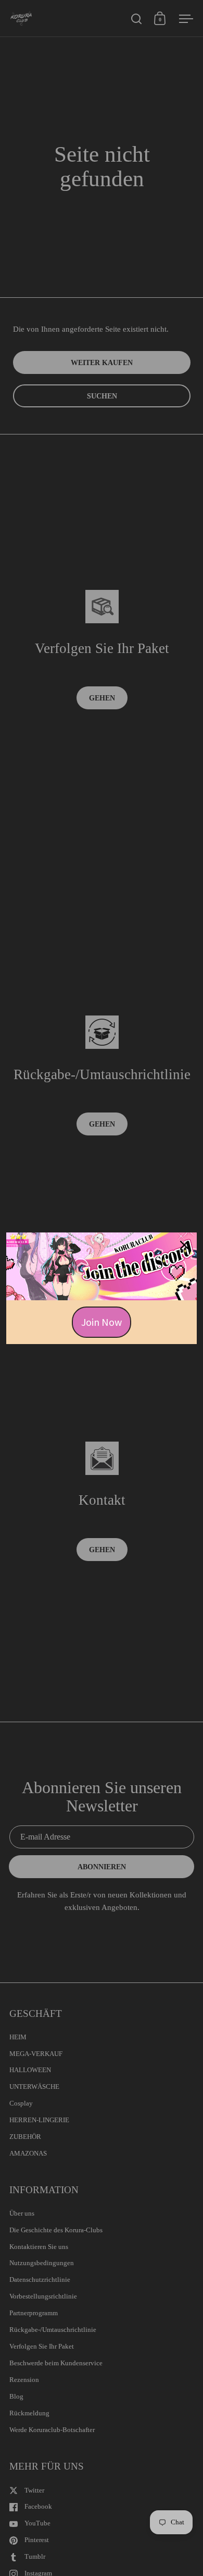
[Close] (184, 1245)
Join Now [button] (102, 1322)
